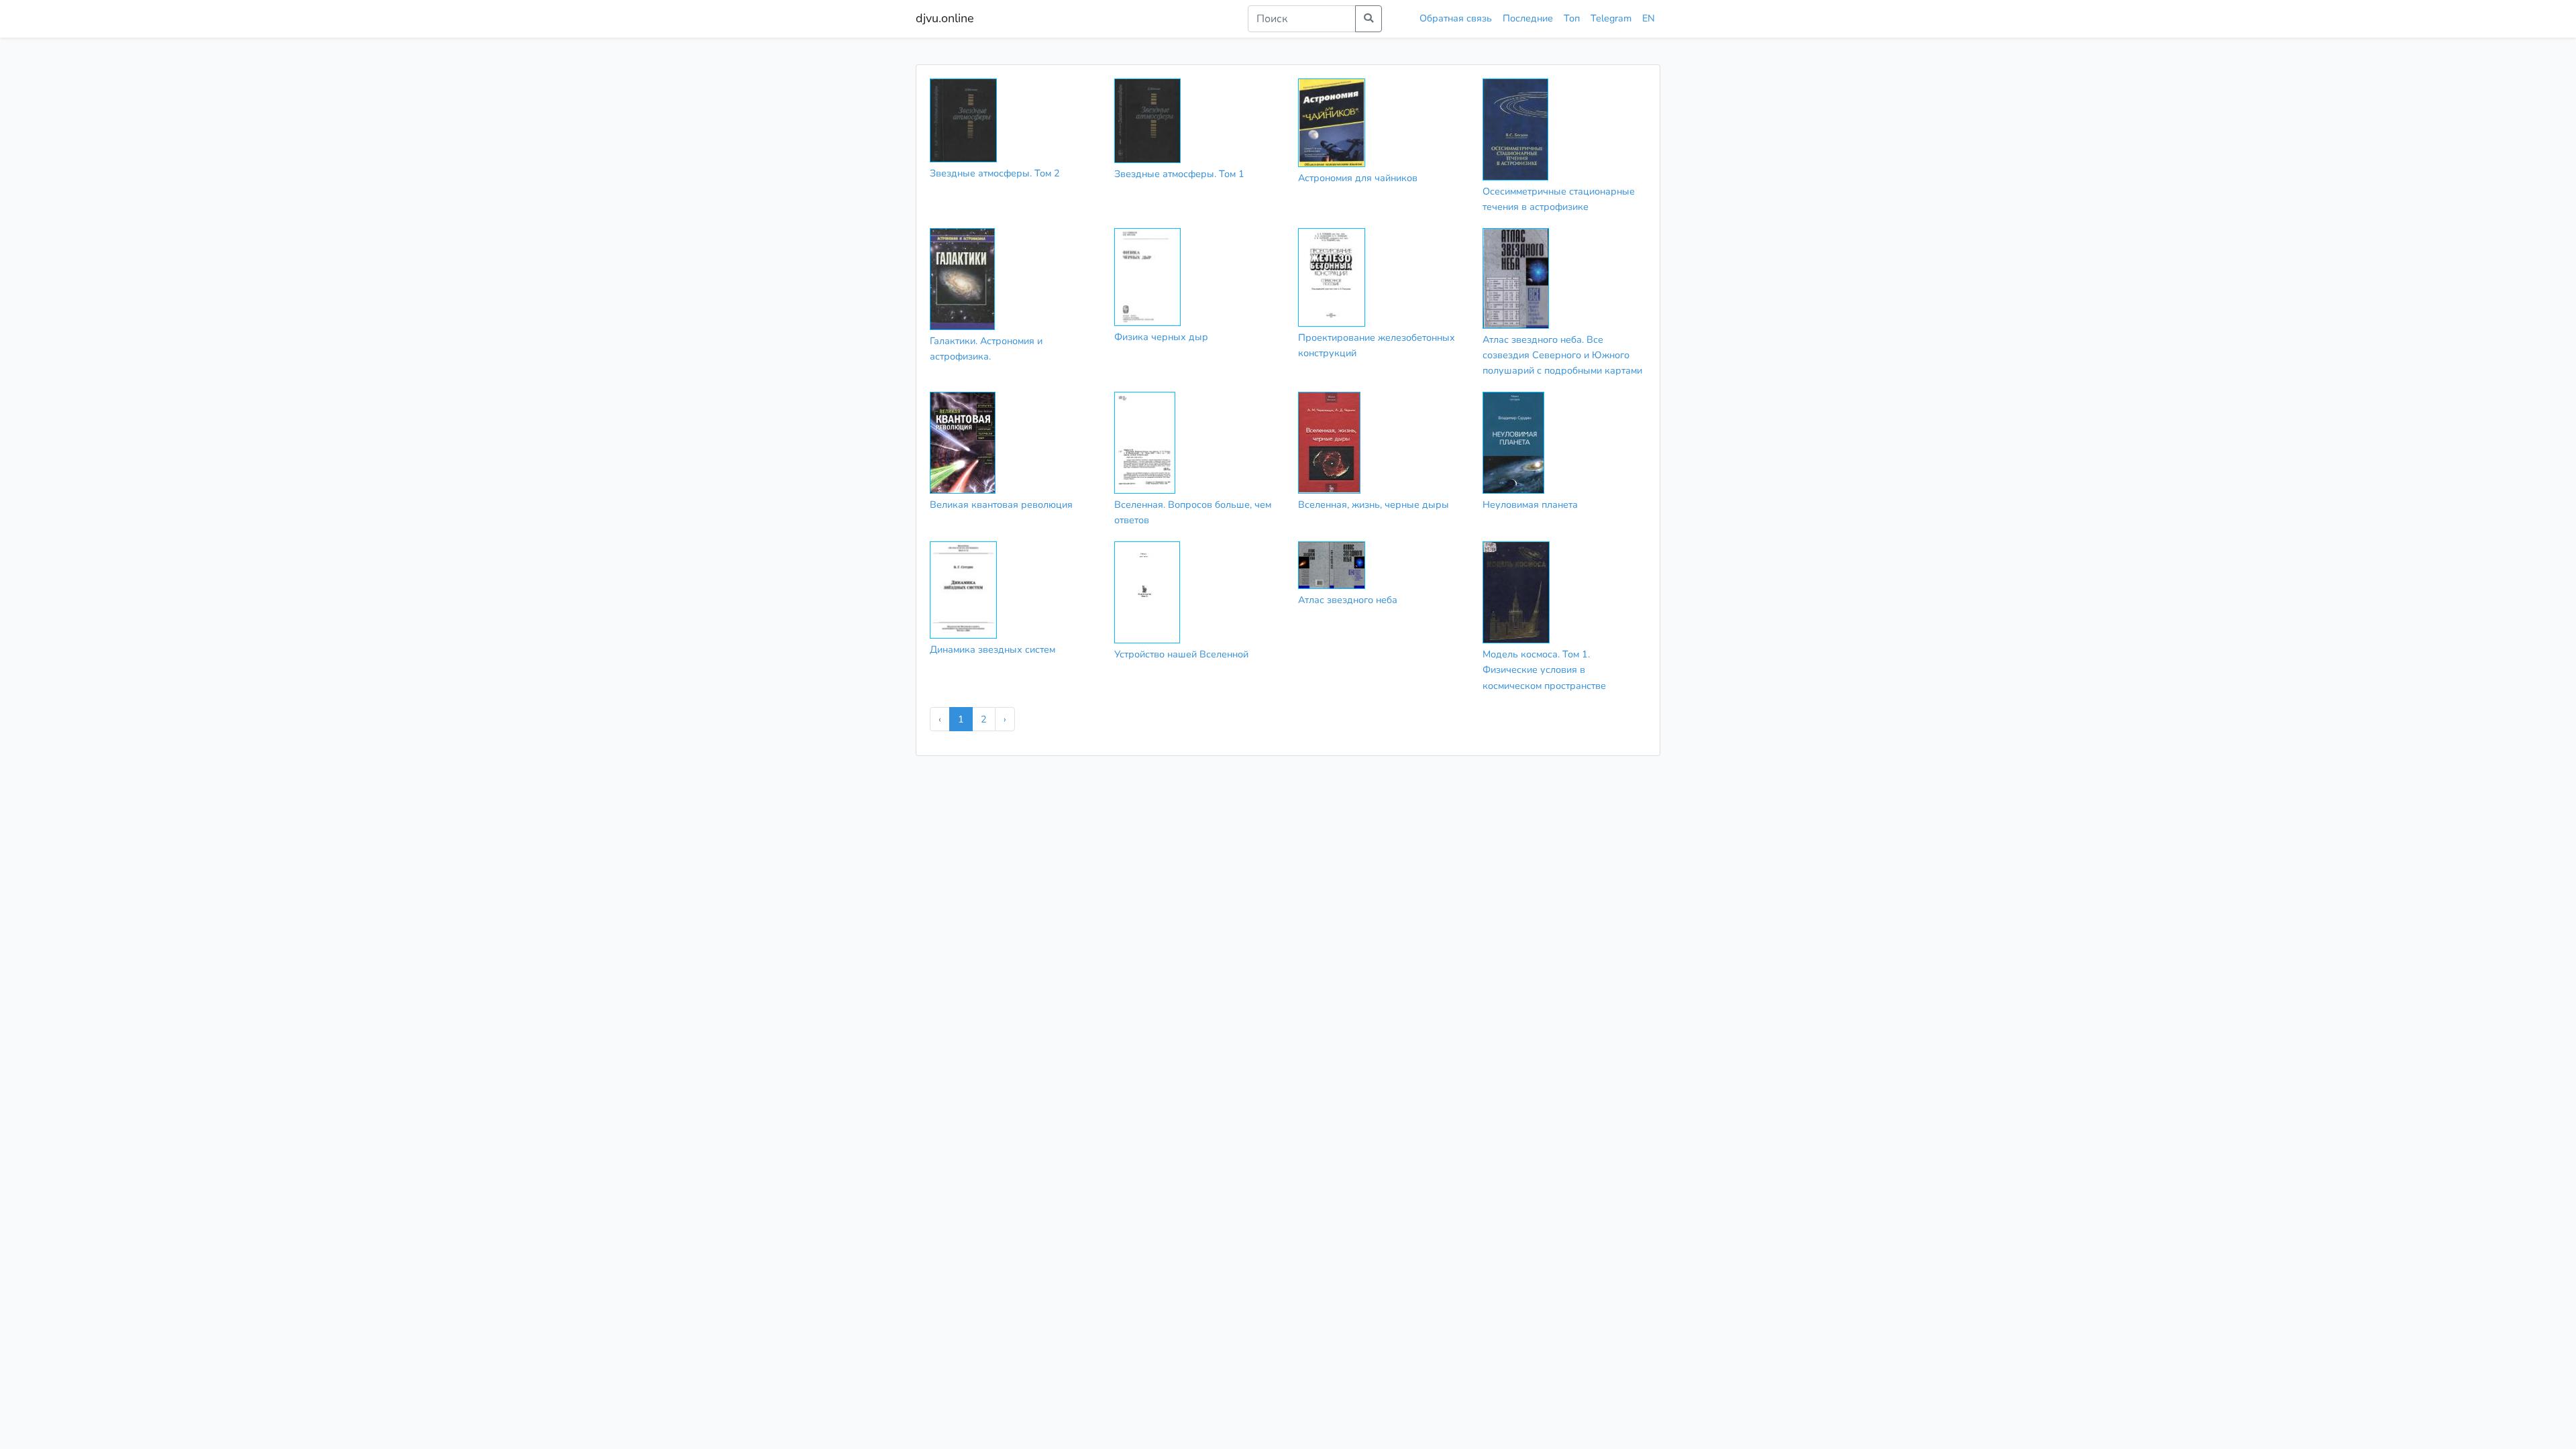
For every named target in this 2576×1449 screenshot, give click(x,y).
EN (1649, 18)
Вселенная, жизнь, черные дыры (1374, 504)
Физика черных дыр (1161, 337)
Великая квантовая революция (1001, 504)
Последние (1528, 18)
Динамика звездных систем (992, 649)
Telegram (1611, 18)
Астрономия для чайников (1358, 178)
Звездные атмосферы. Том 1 (1179, 174)
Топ (1572, 18)
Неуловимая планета (1530, 504)
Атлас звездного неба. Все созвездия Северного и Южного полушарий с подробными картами (1562, 355)
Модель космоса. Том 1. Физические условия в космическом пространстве (1544, 669)
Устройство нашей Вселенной (1181, 654)
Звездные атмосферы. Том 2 (995, 173)
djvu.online (945, 18)
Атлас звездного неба (1348, 600)
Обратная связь (1456, 18)
